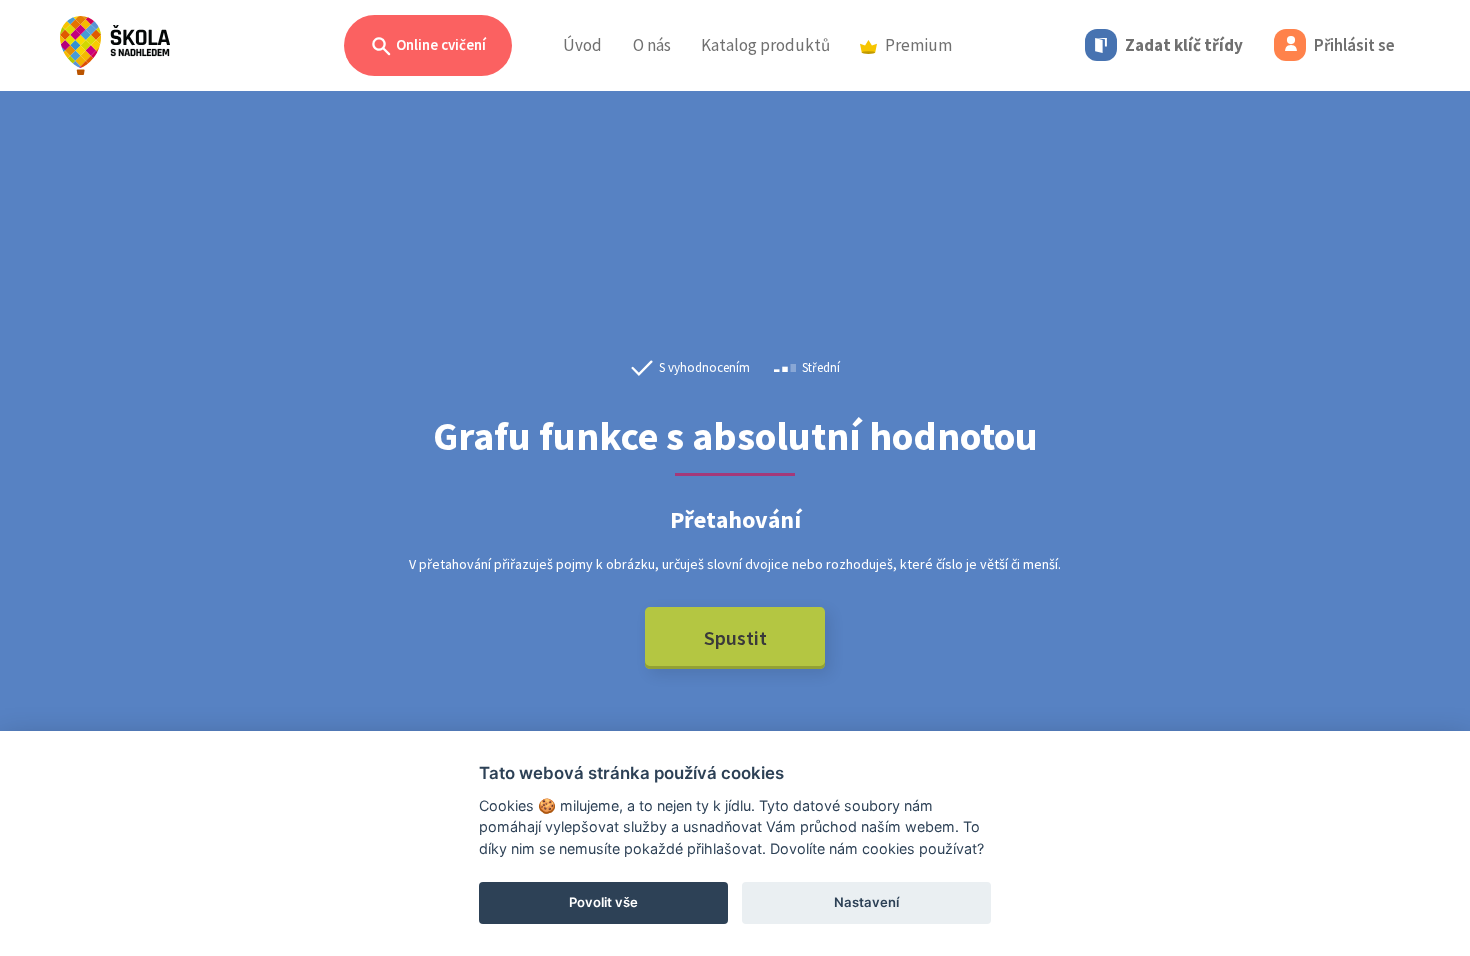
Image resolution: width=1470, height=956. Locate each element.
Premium (918, 45)
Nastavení (866, 902)
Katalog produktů (765, 45)
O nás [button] (652, 45)
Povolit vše (603, 902)
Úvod (582, 45)
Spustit (735, 637)
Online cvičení (439, 44)
